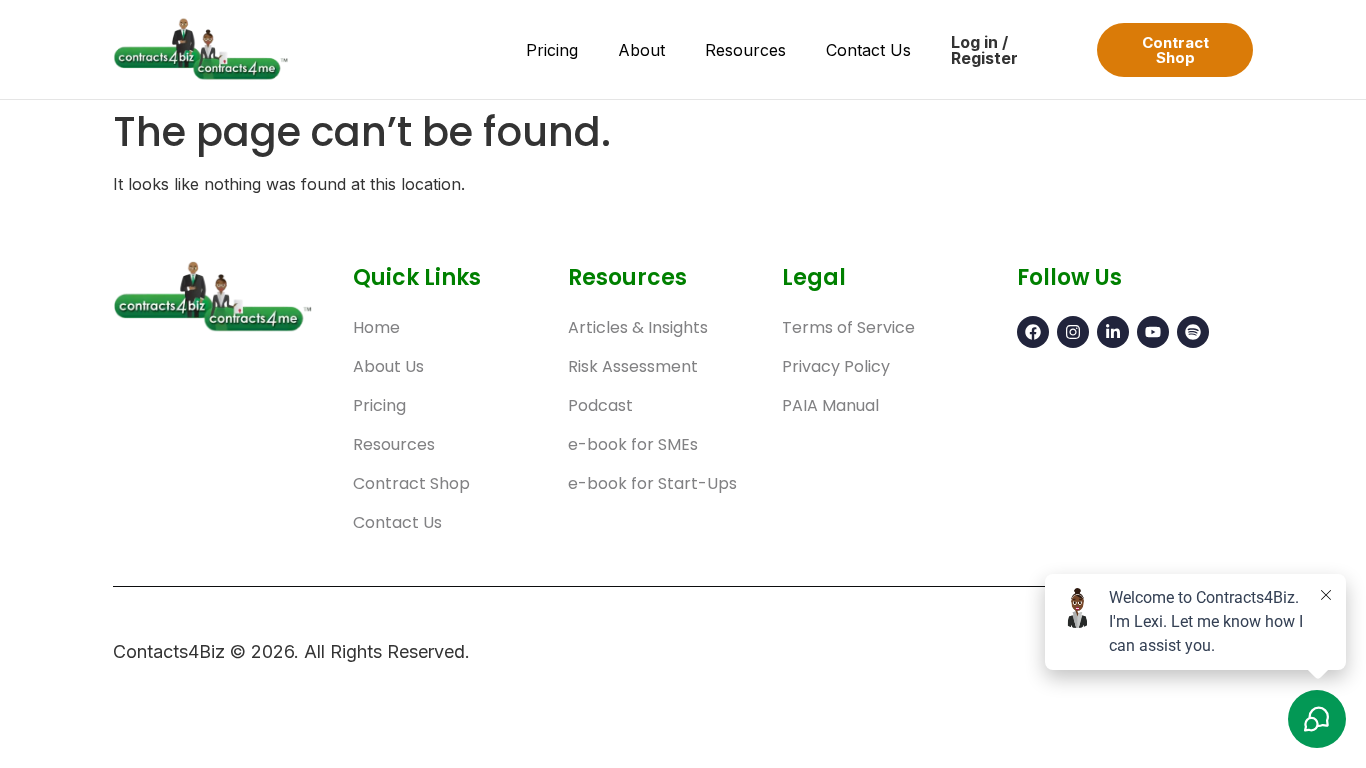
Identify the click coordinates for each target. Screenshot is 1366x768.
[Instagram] (1073, 332)
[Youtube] (1153, 332)
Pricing (552, 50)
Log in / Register (984, 50)
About (641, 50)
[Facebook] (1033, 332)
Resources (745, 50)
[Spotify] (1193, 332)
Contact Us (868, 50)
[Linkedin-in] (1113, 332)
